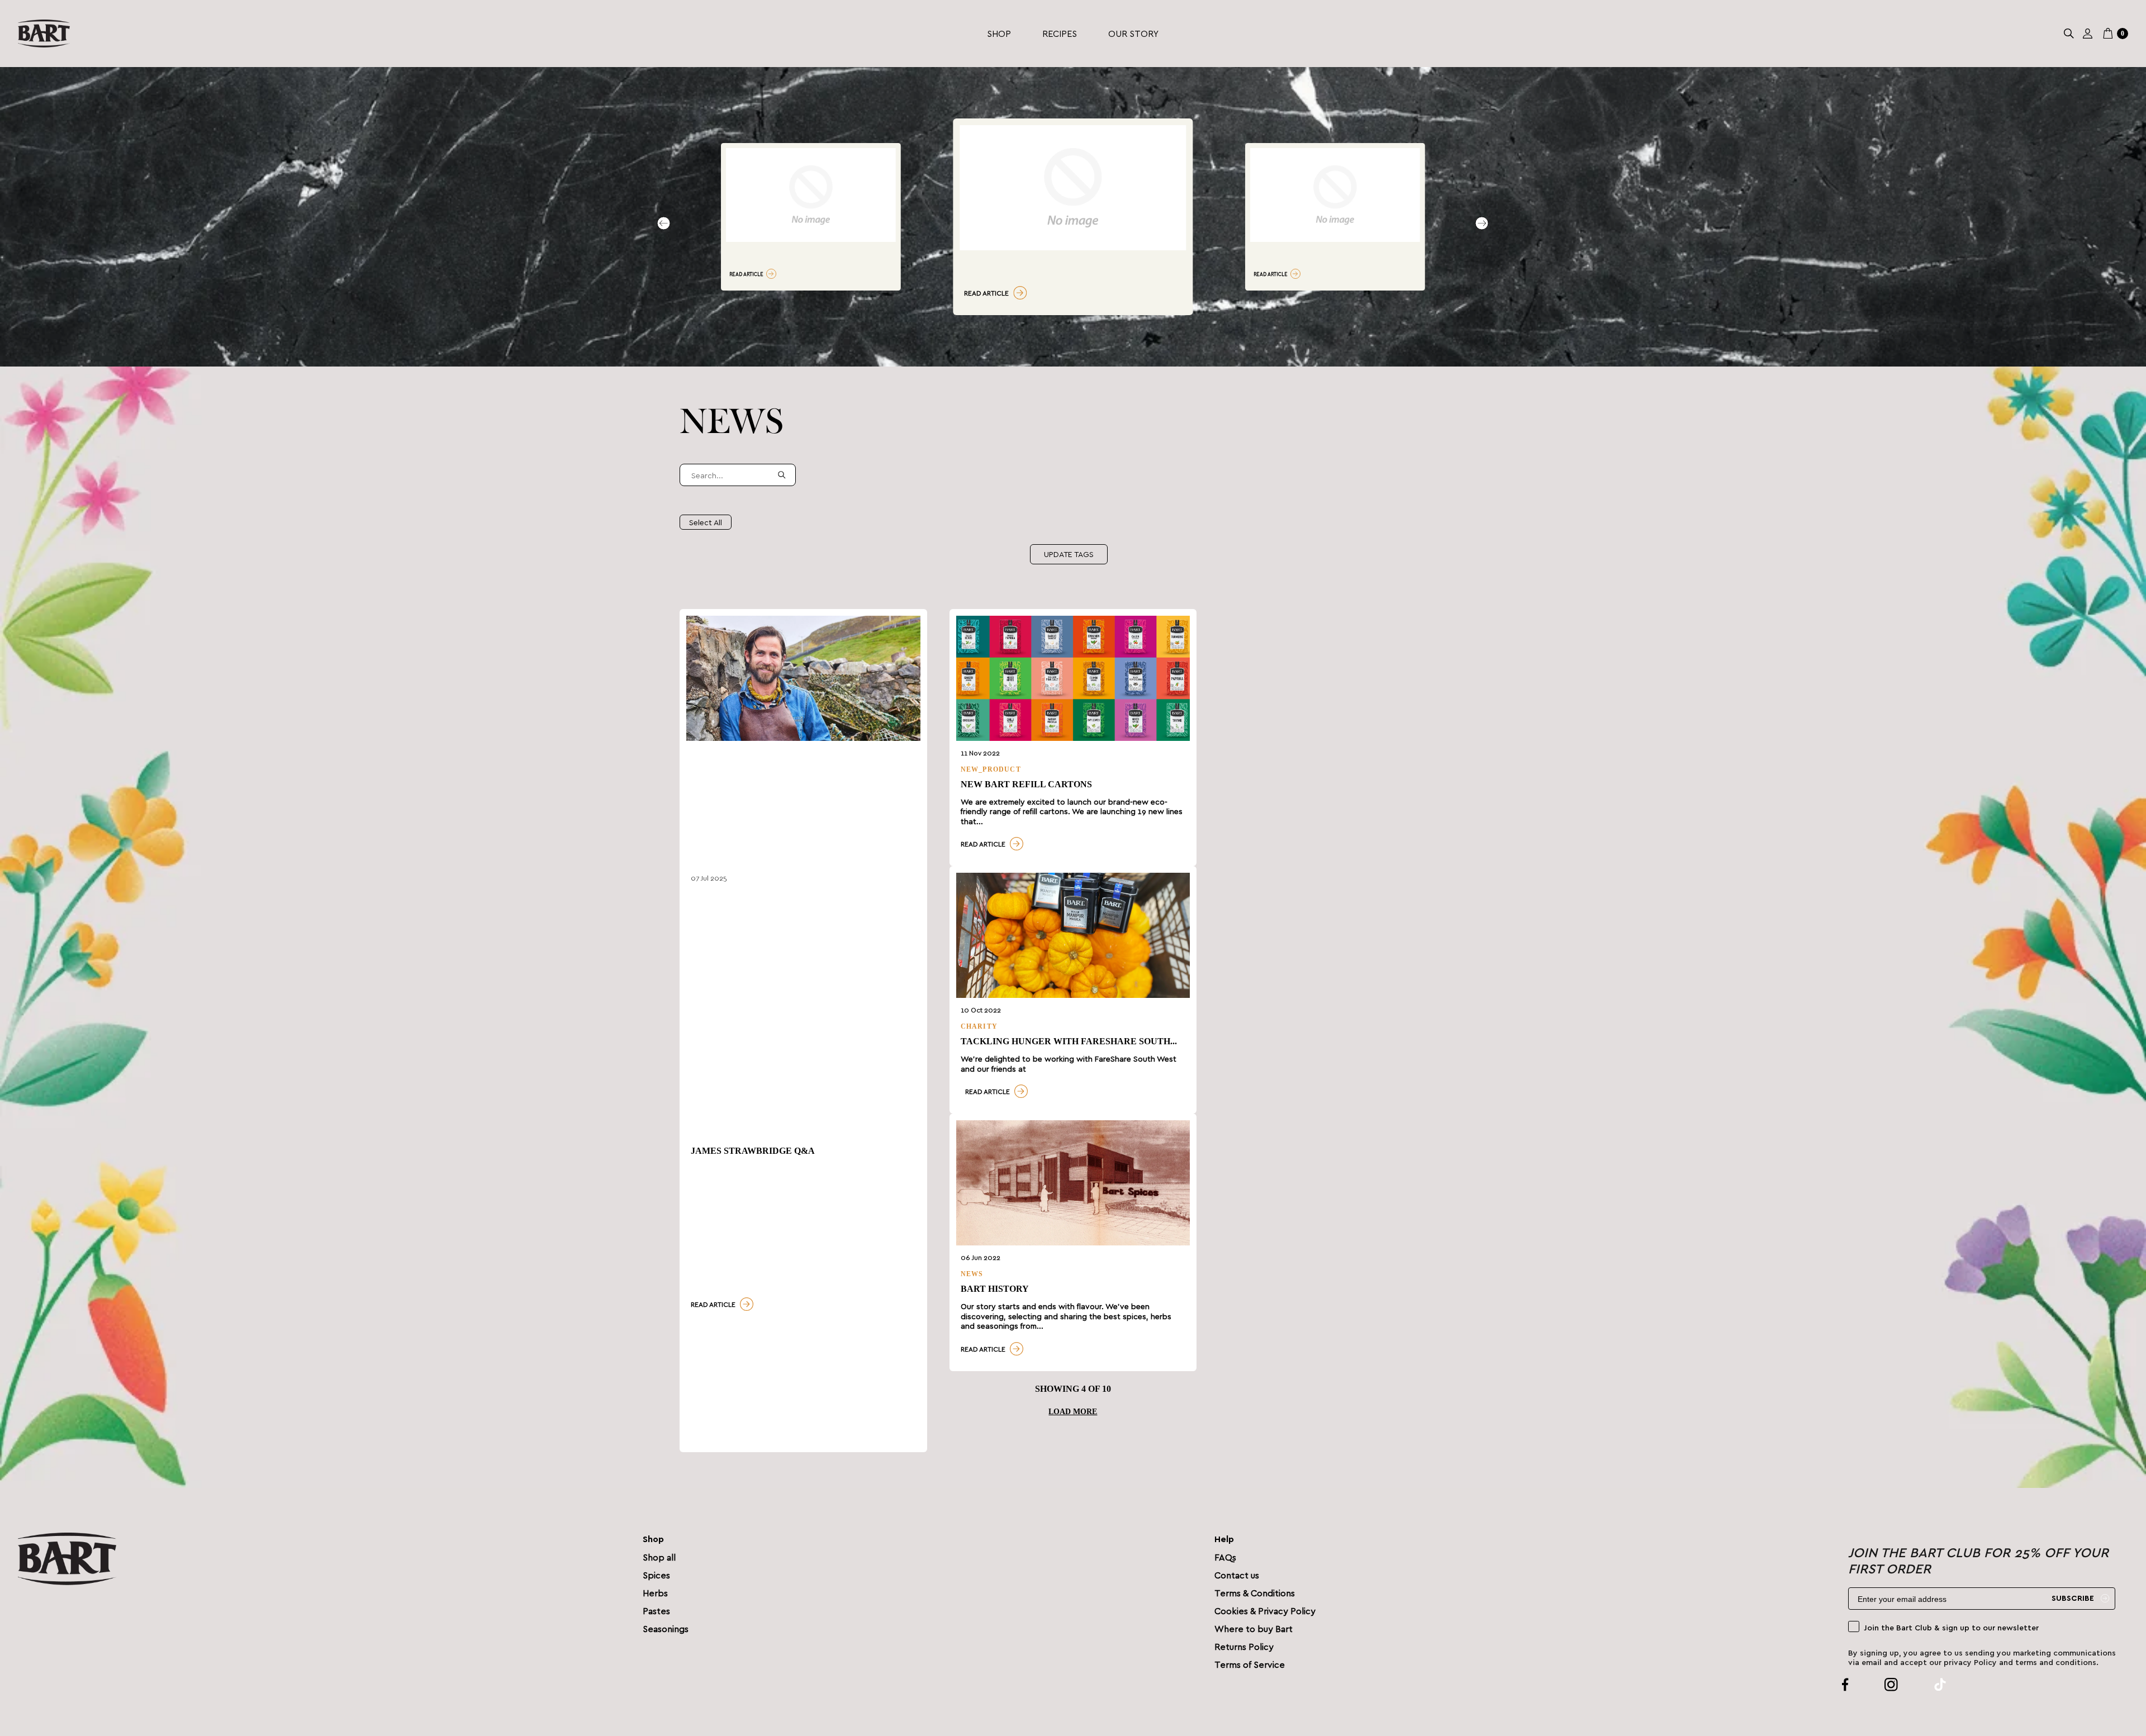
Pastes (656, 1611)
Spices (656, 1575)
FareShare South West (1136, 1059)
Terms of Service (1250, 1664)
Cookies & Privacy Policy (1265, 1611)
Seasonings (666, 1628)
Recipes (1060, 33)
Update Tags (1069, 554)
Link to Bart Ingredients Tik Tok (1927, 1685)
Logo (44, 34)
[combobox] (738, 475)
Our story (1133, 33)
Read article (746, 274)
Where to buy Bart (1254, 1628)
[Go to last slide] (664, 223)
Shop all (659, 1557)
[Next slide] (1482, 223)
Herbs (655, 1593)
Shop (999, 33)
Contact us (1237, 1575)
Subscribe (2073, 1599)
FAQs (1225, 1557)
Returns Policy (1244, 1646)
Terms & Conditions (1255, 1593)
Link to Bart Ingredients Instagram (1878, 1685)
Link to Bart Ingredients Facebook (1845, 1685)
